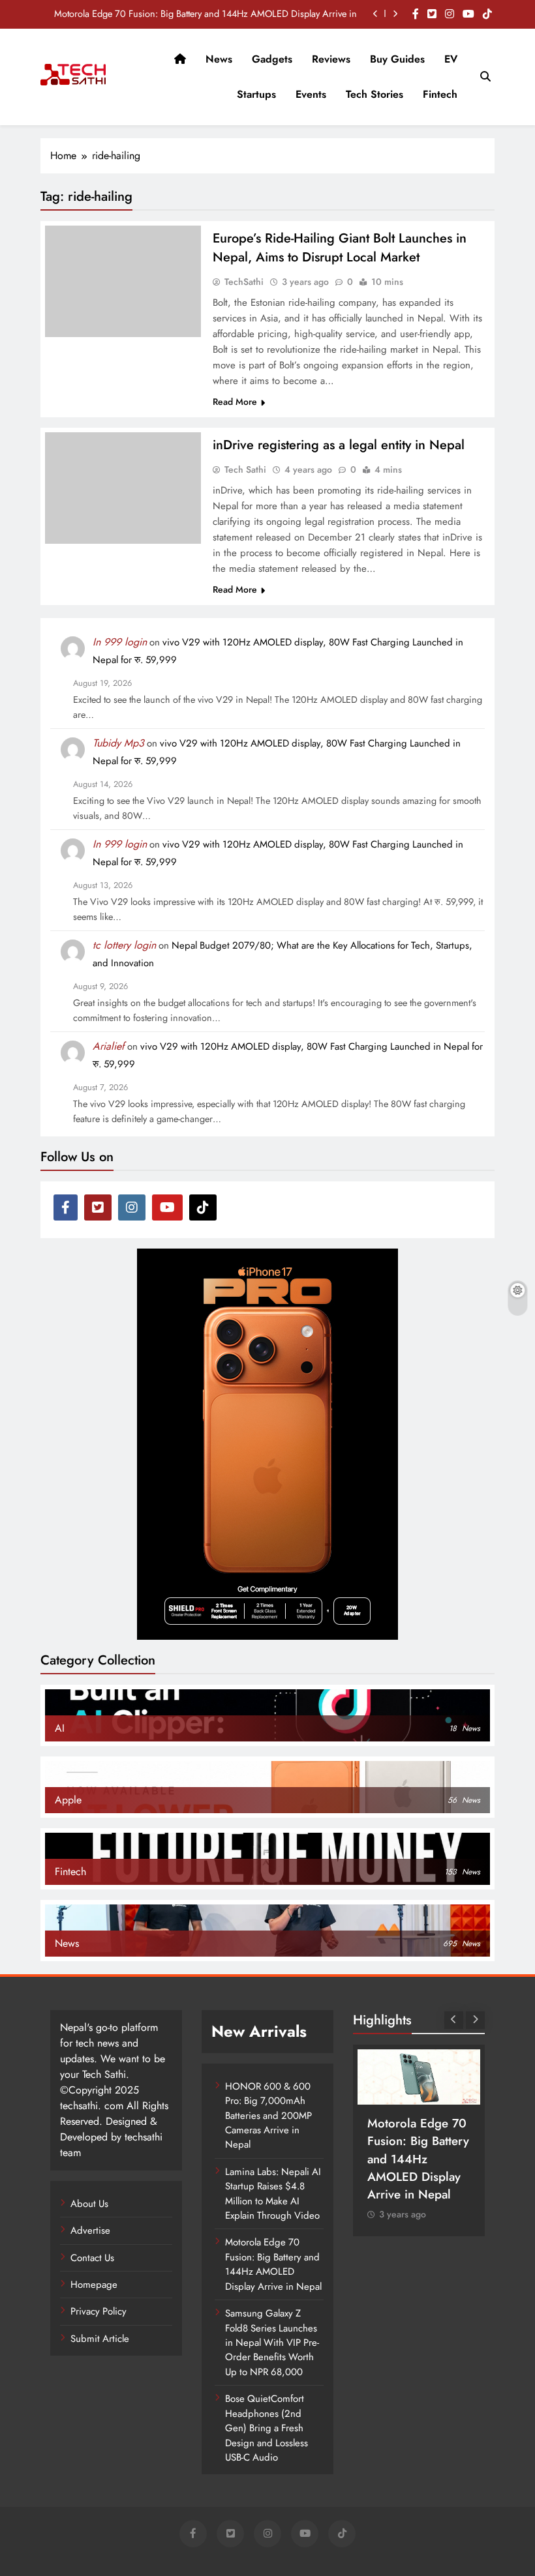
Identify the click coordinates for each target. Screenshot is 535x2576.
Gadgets (272, 59)
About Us (89, 2204)
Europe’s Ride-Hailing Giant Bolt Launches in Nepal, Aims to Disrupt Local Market (340, 248)
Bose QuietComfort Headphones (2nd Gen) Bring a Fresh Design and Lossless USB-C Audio (267, 2428)
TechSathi (244, 282)
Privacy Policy (99, 2311)
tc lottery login (124, 945)
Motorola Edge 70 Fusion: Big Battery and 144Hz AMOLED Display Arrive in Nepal (206, 14)
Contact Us (92, 2258)
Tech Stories (374, 94)
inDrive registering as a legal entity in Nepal (339, 445)
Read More (235, 402)
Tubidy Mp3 (118, 743)
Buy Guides (397, 59)
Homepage (94, 2285)
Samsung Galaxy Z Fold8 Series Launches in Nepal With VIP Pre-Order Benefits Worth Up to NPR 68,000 (272, 2343)
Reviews (331, 59)
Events (311, 94)
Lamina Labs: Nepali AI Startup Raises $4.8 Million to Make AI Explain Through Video (273, 2194)
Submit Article (100, 2339)
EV (451, 59)
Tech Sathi (245, 469)
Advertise (90, 2230)
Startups (256, 94)
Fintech (440, 94)
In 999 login (120, 642)
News (219, 59)
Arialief (109, 1046)
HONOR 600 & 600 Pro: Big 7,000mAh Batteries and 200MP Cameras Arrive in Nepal (268, 2116)
